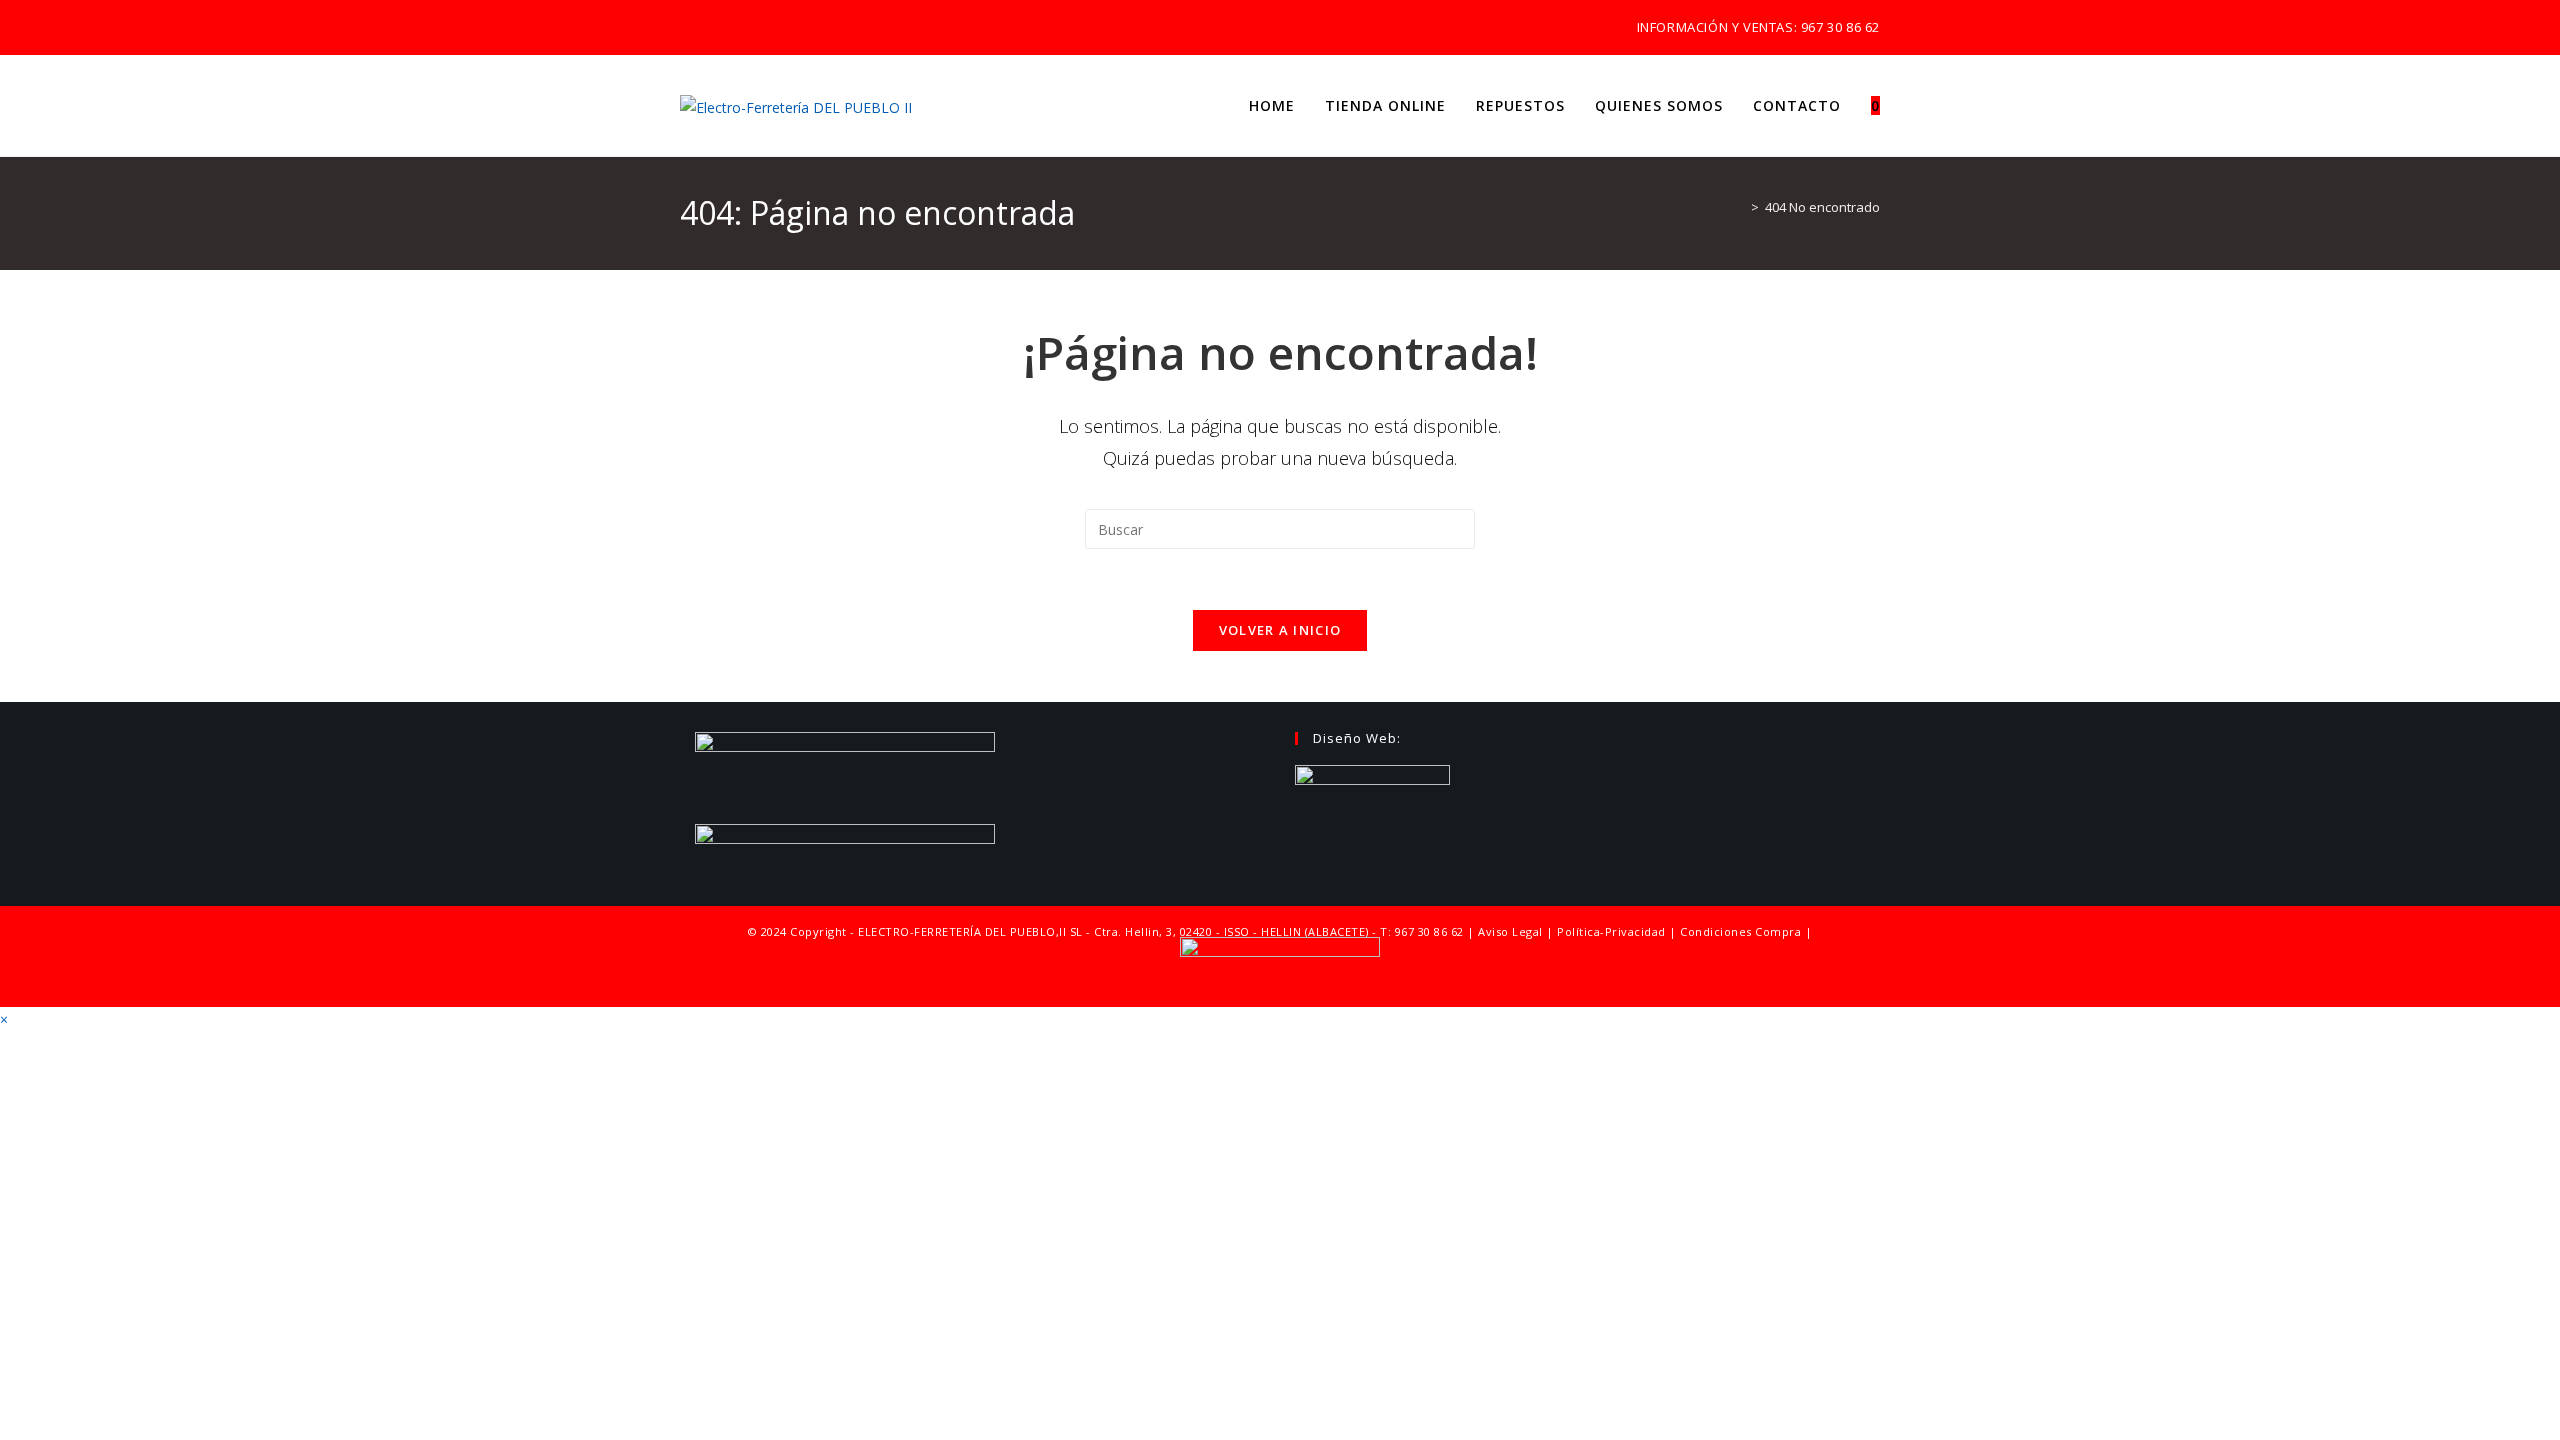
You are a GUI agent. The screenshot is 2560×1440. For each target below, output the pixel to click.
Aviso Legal (1510, 931)
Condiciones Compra (1740, 931)
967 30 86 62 (1840, 27)
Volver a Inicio (1280, 630)
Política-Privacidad (1611, 931)
